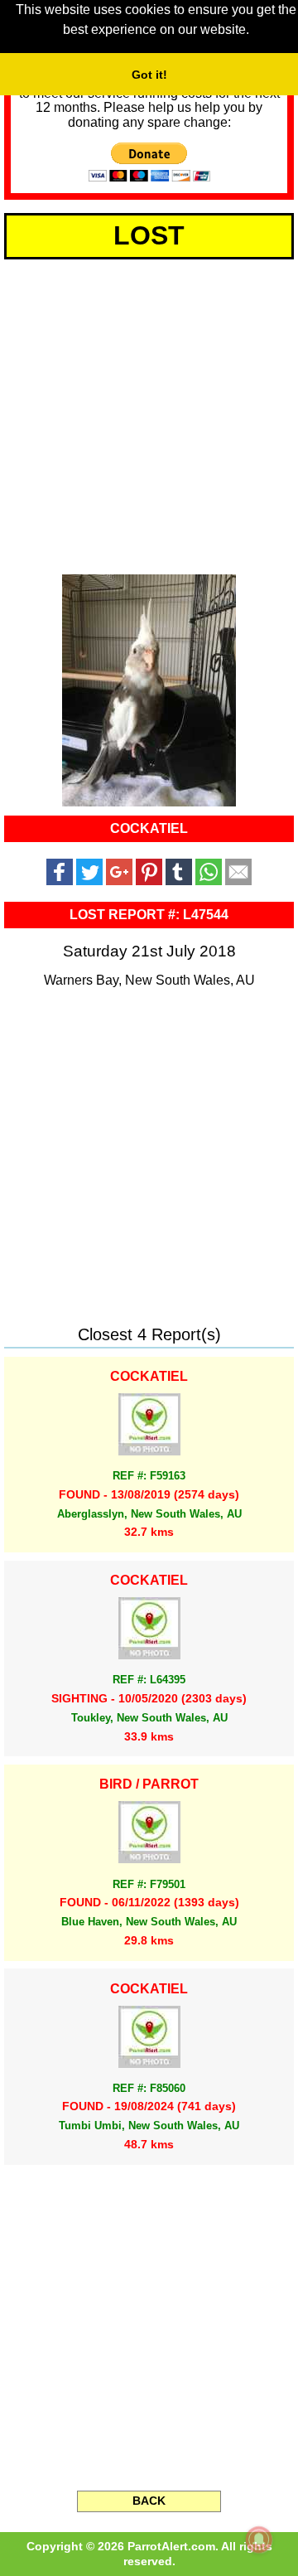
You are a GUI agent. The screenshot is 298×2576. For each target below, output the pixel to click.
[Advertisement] (149, 414)
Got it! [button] (149, 75)
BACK (149, 2501)
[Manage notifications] (259, 2540)
